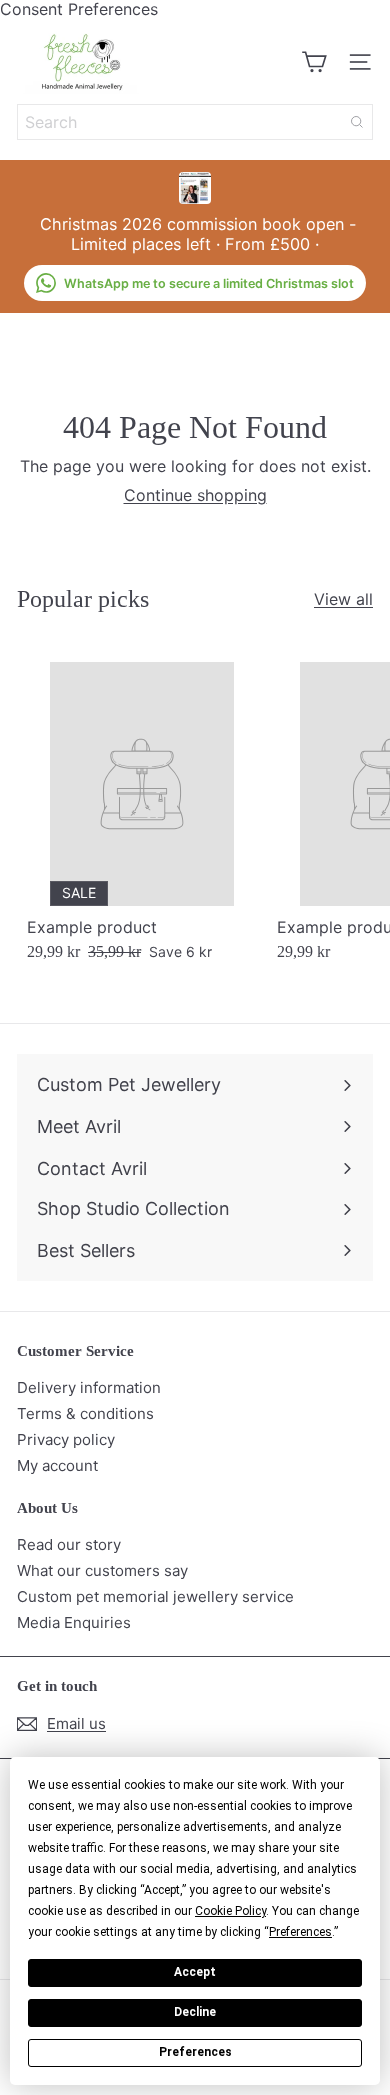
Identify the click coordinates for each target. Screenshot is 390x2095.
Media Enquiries (74, 1622)
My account (57, 1465)
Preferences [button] (300, 1932)
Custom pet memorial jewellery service (155, 1596)
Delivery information (89, 1387)
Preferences (195, 2052)
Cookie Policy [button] (230, 1911)
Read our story (69, 1544)
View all (343, 599)
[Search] (357, 122)
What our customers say (102, 1570)
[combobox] (195, 122)
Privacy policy (66, 1439)
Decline (195, 2012)
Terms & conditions (85, 1413)
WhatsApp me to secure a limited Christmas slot (209, 283)
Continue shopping (195, 495)
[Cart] (314, 62)
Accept (195, 1972)
